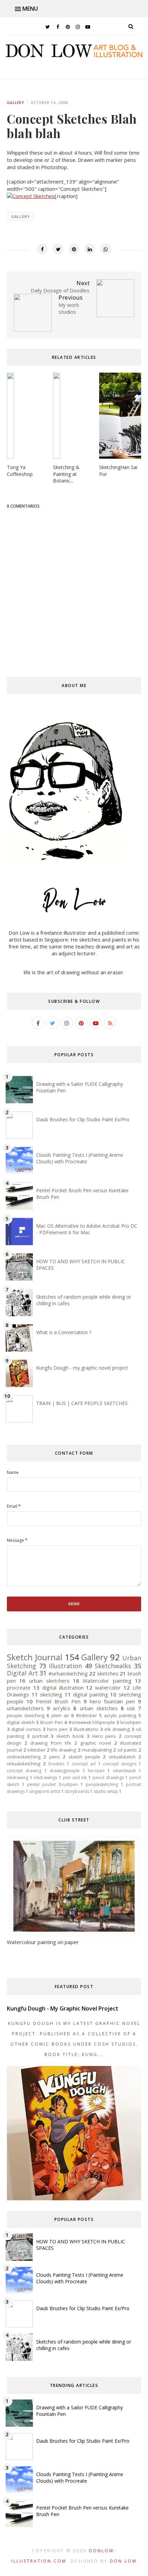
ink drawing (117, 1729)
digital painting (91, 1694)
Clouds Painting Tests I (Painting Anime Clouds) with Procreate (80, 1158)
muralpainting (97, 1750)
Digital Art (22, 1673)
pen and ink (75, 1778)
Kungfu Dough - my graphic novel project (82, 1368)
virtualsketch (122, 1757)
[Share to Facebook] (42, 249)
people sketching (26, 1715)
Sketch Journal (35, 1657)
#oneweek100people (92, 1722)
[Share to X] (58, 249)
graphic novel (96, 1743)
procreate (19, 1687)
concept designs (120, 1764)
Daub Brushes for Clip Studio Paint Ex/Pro (83, 1119)
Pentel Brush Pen (58, 1701)
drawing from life (51, 1743)
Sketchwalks (113, 1666)
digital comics (26, 1729)
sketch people (84, 1757)
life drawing (64, 1750)
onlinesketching (24, 1757)
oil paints (127, 1750)
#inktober (87, 1715)
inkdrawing (18, 1778)
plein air (60, 1715)
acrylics (62, 1708)
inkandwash (124, 1771)
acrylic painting (120, 1715)
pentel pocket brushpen (52, 1784)
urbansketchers (25, 1708)
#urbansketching (68, 1673)
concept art (84, 1764)
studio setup (106, 1791)
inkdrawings (45, 1778)
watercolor (108, 1687)
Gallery (15, 103)
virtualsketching (24, 1764)
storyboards (77, 1791)
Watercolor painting (107, 1681)
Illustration (65, 1666)
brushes (56, 1764)
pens (55, 1757)
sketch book (70, 1736)
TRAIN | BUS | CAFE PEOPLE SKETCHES (82, 1403)
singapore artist (45, 1791)
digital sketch (21, 1722)
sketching (51, 1694)
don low (123, 2561)
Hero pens (104, 1736)
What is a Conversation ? (64, 1332)
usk (131, 1708)
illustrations (86, 1729)
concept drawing (24, 1771)
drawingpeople (65, 1771)
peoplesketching (102, 1784)
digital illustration (63, 1687)
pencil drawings (108, 1778)
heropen (96, 1771)
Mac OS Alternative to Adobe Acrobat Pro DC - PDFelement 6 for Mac (87, 1229)
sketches (108, 1673)
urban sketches (99, 1708)
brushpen (131, 1722)
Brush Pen (51, 1722)
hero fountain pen (112, 1701)
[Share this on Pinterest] (74, 249)
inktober (36, 1750)
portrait (40, 1736)
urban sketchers (49, 1681)
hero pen (57, 1729)
